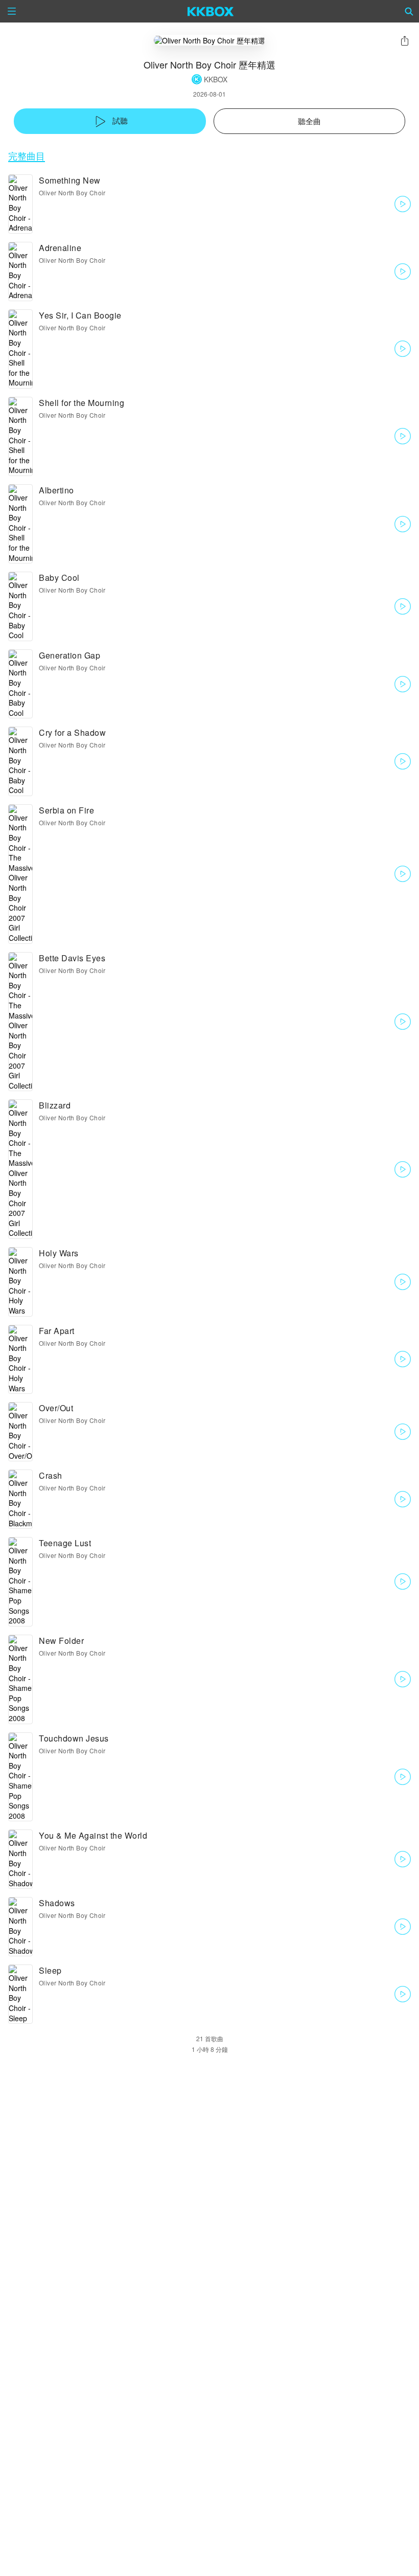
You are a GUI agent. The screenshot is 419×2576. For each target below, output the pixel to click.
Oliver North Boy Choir (72, 193)
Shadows (57, 1903)
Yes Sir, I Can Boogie (80, 315)
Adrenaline (60, 248)
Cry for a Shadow (72, 732)
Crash (51, 1475)
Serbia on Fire (66, 810)
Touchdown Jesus (74, 1738)
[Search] (409, 11)
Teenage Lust (65, 1543)
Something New (70, 180)
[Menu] (12, 11)
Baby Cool (59, 578)
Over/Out (56, 1408)
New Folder (61, 1641)
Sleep (50, 1970)
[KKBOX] (211, 11)
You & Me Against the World (93, 1835)
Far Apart (57, 1331)
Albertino (56, 490)
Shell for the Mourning (82, 403)
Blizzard (55, 1105)
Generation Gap (69, 655)
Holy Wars (59, 1253)
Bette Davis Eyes (72, 958)
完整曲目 (27, 156)
